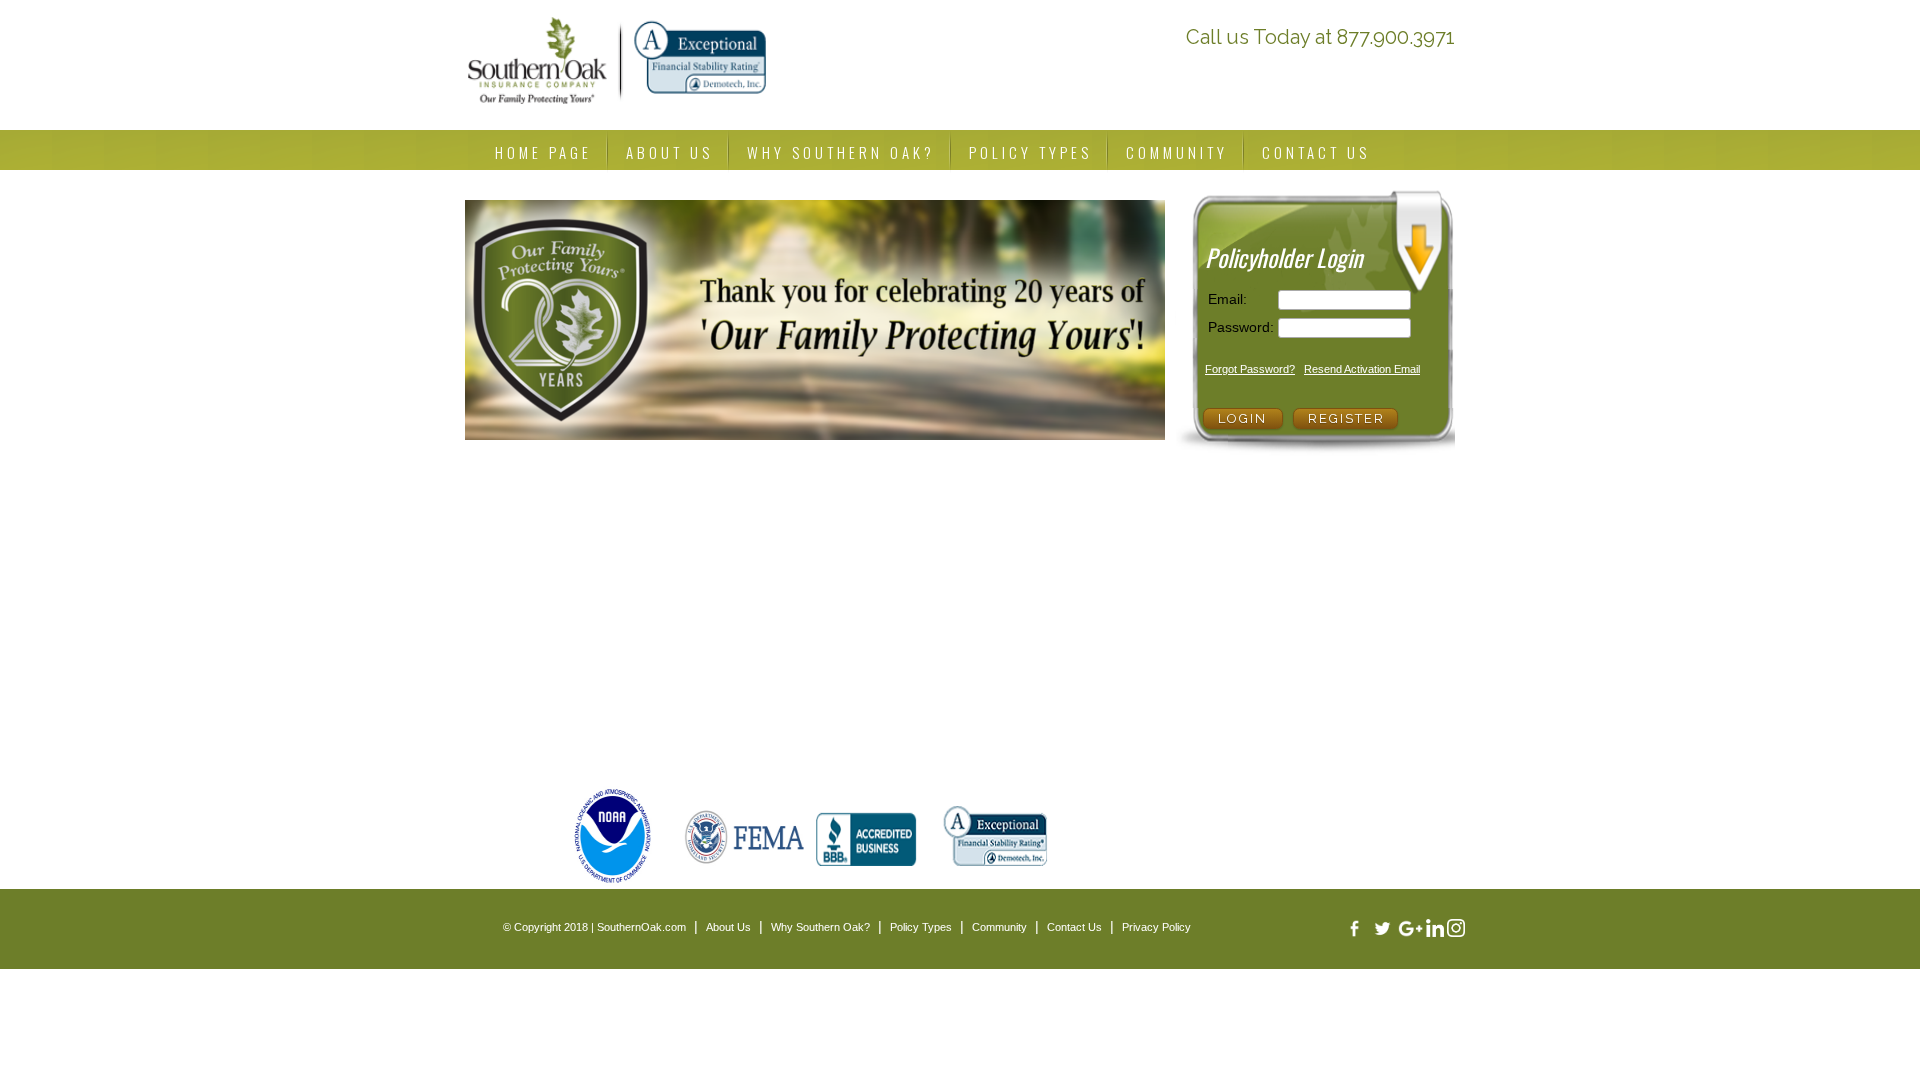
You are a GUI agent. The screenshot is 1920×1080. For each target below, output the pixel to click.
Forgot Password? (1250, 369)
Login (1242, 418)
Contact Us (1316, 152)
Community (1177, 152)
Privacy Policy (1156, 927)
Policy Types (1030, 152)
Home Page (543, 152)
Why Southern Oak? (841, 152)
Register (1346, 418)
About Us (669, 152)
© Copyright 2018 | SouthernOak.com (594, 927)
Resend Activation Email (1362, 369)
